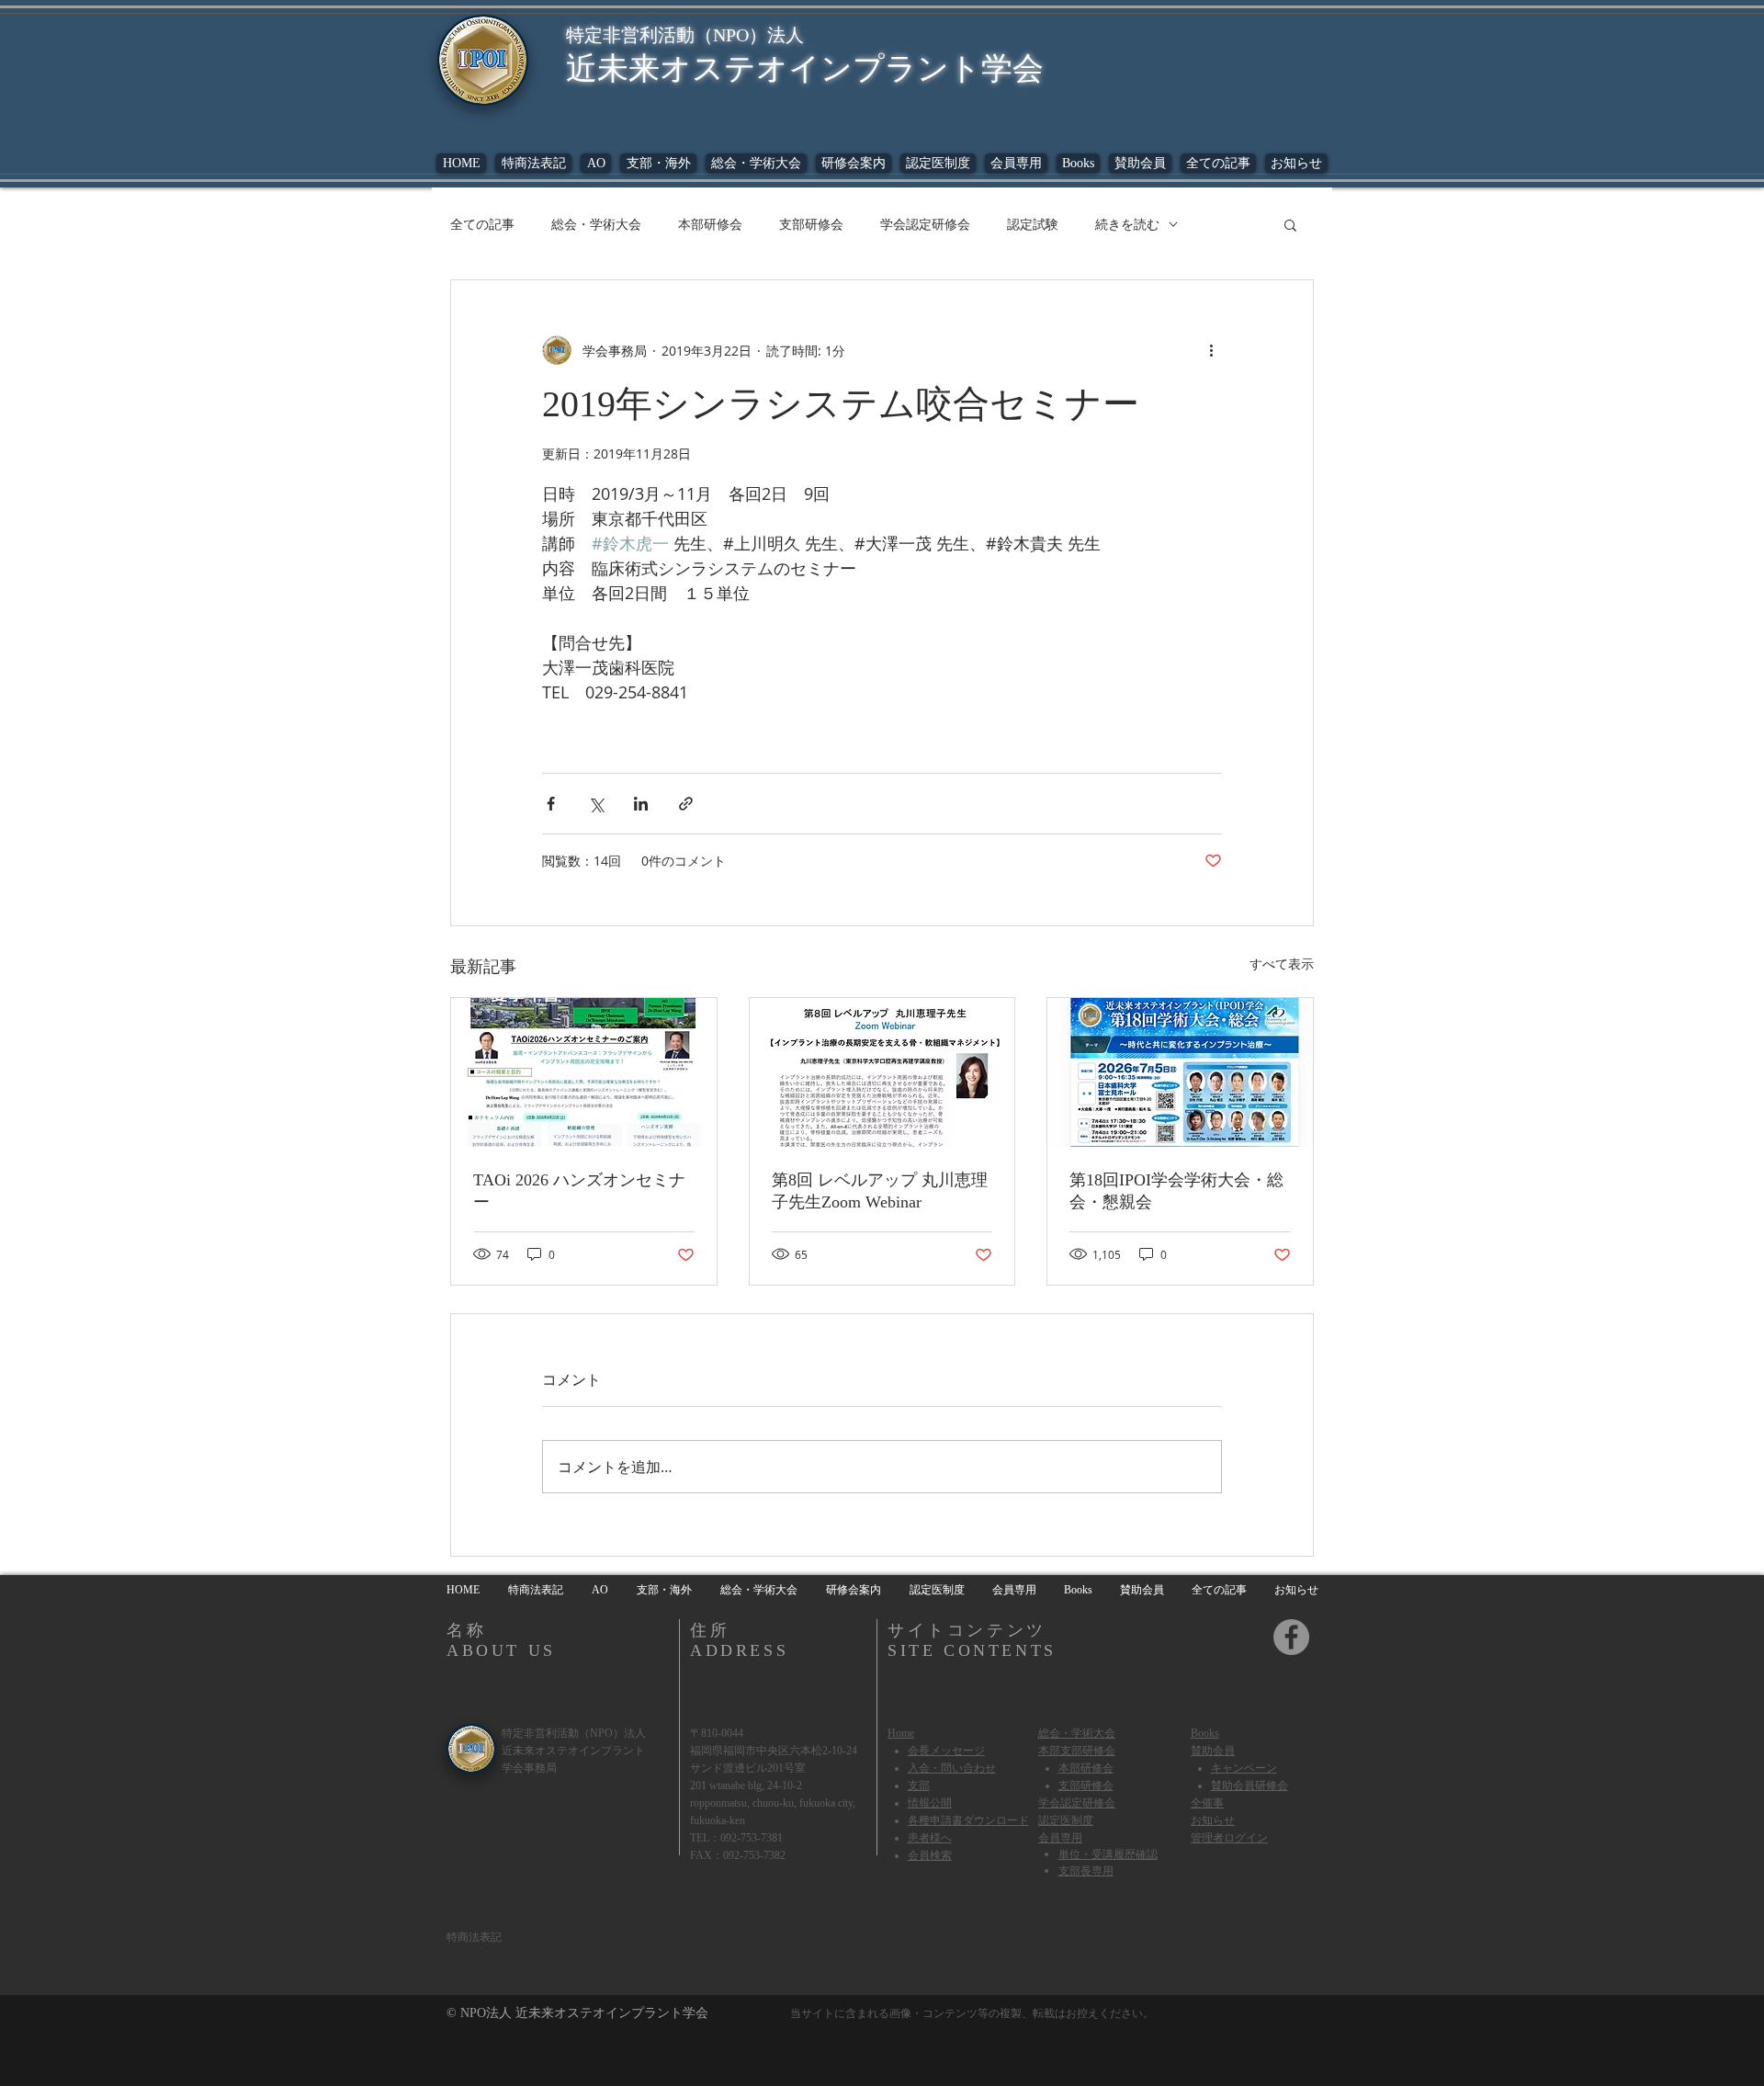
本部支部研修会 (1077, 1751)
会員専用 (1060, 1837)
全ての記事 (482, 224)
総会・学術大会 (596, 224)
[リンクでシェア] (686, 804)
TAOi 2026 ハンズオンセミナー (579, 1191)
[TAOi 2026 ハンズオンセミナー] (584, 1072)
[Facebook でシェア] (551, 804)
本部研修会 (710, 224)
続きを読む (1127, 224)
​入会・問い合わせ (952, 1768)
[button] (1078, 163)
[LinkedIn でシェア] (641, 804)
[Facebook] (1291, 1637)
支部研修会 (811, 224)
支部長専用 (1086, 1870)
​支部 (919, 1786)
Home (901, 1733)
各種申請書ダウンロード (968, 1820)
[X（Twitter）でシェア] (596, 804)
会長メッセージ (946, 1751)
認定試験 (1033, 224)
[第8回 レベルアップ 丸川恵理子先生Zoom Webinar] (882, 1072)
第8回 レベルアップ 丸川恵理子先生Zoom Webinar (880, 1191)
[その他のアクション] (1211, 350)
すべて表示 (1282, 964)
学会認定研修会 (925, 224)
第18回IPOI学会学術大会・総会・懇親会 (1176, 1191)
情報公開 (930, 1803)
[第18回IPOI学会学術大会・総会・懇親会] (1180, 1072)
